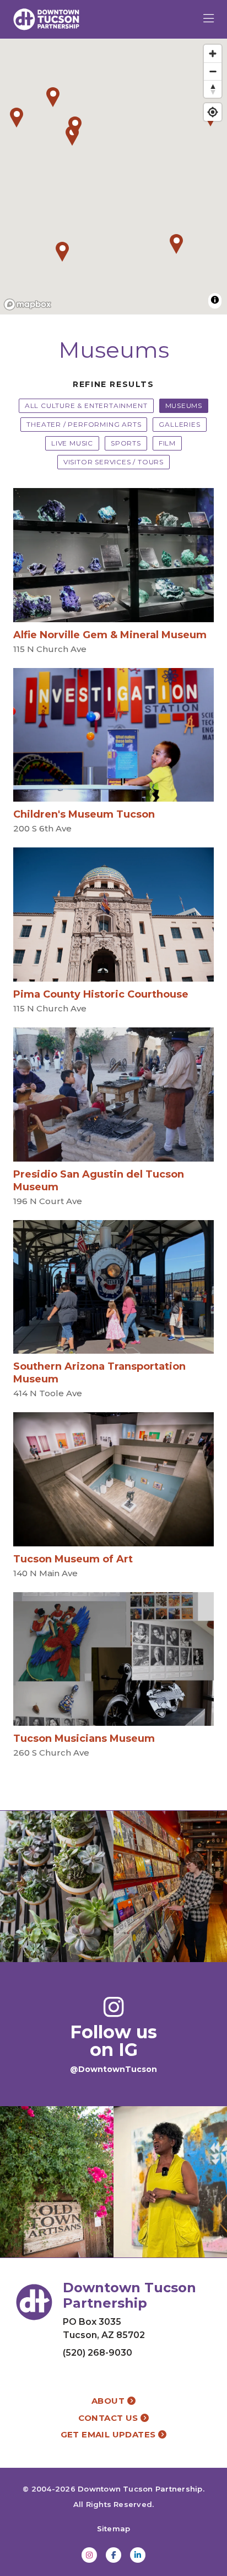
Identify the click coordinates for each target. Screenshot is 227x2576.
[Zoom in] (213, 54)
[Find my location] (213, 112)
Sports (126, 443)
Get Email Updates (109, 2434)
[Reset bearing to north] (213, 89)
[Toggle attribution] (215, 300)
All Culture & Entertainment (86, 406)
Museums (184, 406)
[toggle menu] (209, 19)
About (109, 2401)
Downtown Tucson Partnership (140, 2489)
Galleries (179, 424)
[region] (113, 177)
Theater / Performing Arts (84, 424)
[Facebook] (113, 2555)
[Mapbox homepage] (28, 304)
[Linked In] (138, 2555)
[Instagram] (89, 2555)
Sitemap (114, 2529)
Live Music (72, 443)
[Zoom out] (213, 71)
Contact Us (109, 2418)
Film (167, 443)
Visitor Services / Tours (113, 462)
